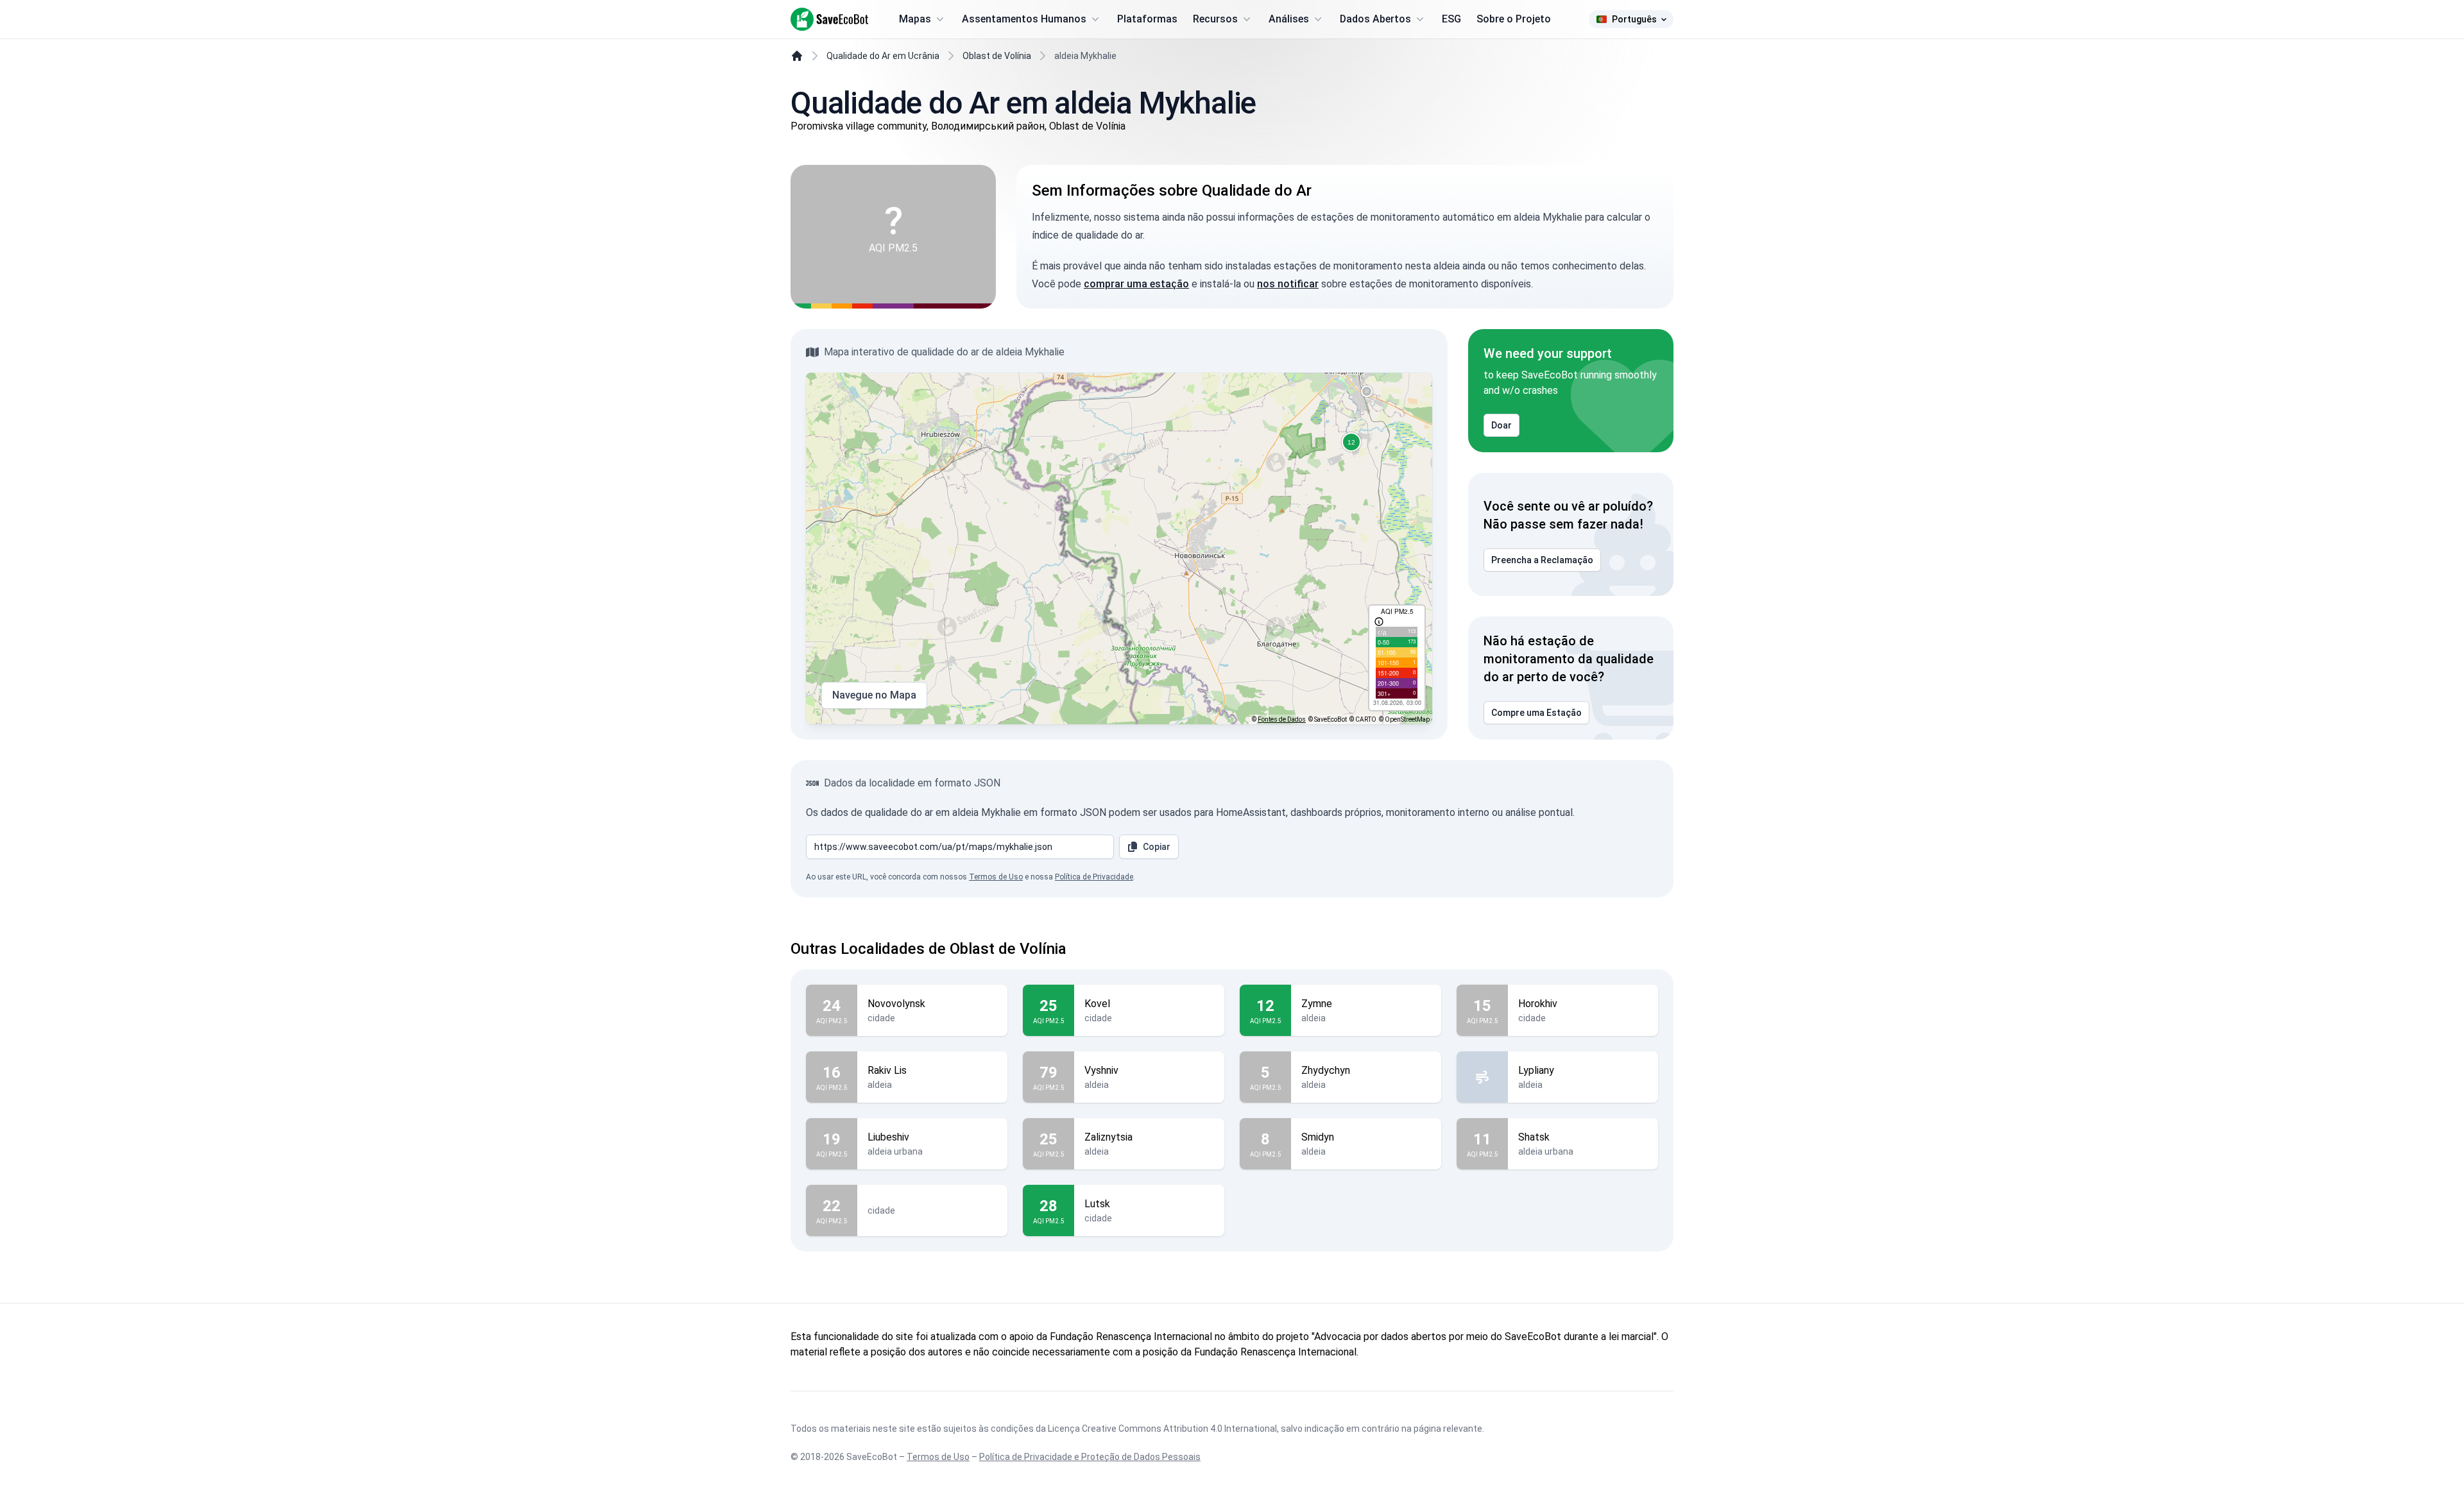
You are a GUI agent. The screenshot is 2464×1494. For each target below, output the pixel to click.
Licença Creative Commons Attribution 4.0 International (1162, 1429)
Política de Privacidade (1094, 877)
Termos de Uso (996, 877)
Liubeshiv (888, 1137)
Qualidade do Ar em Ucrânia (883, 56)
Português (1634, 19)
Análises (1289, 19)
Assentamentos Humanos (1024, 19)
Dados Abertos (1375, 19)
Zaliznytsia (1108, 1137)
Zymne (1317, 1004)
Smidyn (1318, 1137)
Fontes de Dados (1282, 719)
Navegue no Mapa (874, 695)
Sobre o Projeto (1514, 19)
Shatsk (1534, 1137)
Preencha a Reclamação (1542, 560)
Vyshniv (1101, 1070)
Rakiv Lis (887, 1070)
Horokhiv (1538, 1004)
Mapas (915, 19)
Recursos (1215, 19)
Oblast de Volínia (997, 56)
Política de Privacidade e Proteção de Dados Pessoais (1090, 1457)
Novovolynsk (896, 1004)
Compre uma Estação (1536, 713)
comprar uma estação (1136, 284)
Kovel (1097, 1004)
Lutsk (1097, 1204)
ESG (1451, 19)
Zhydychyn (1326, 1070)
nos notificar (1288, 284)
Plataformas (1147, 19)
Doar (1502, 425)
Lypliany (1536, 1070)
